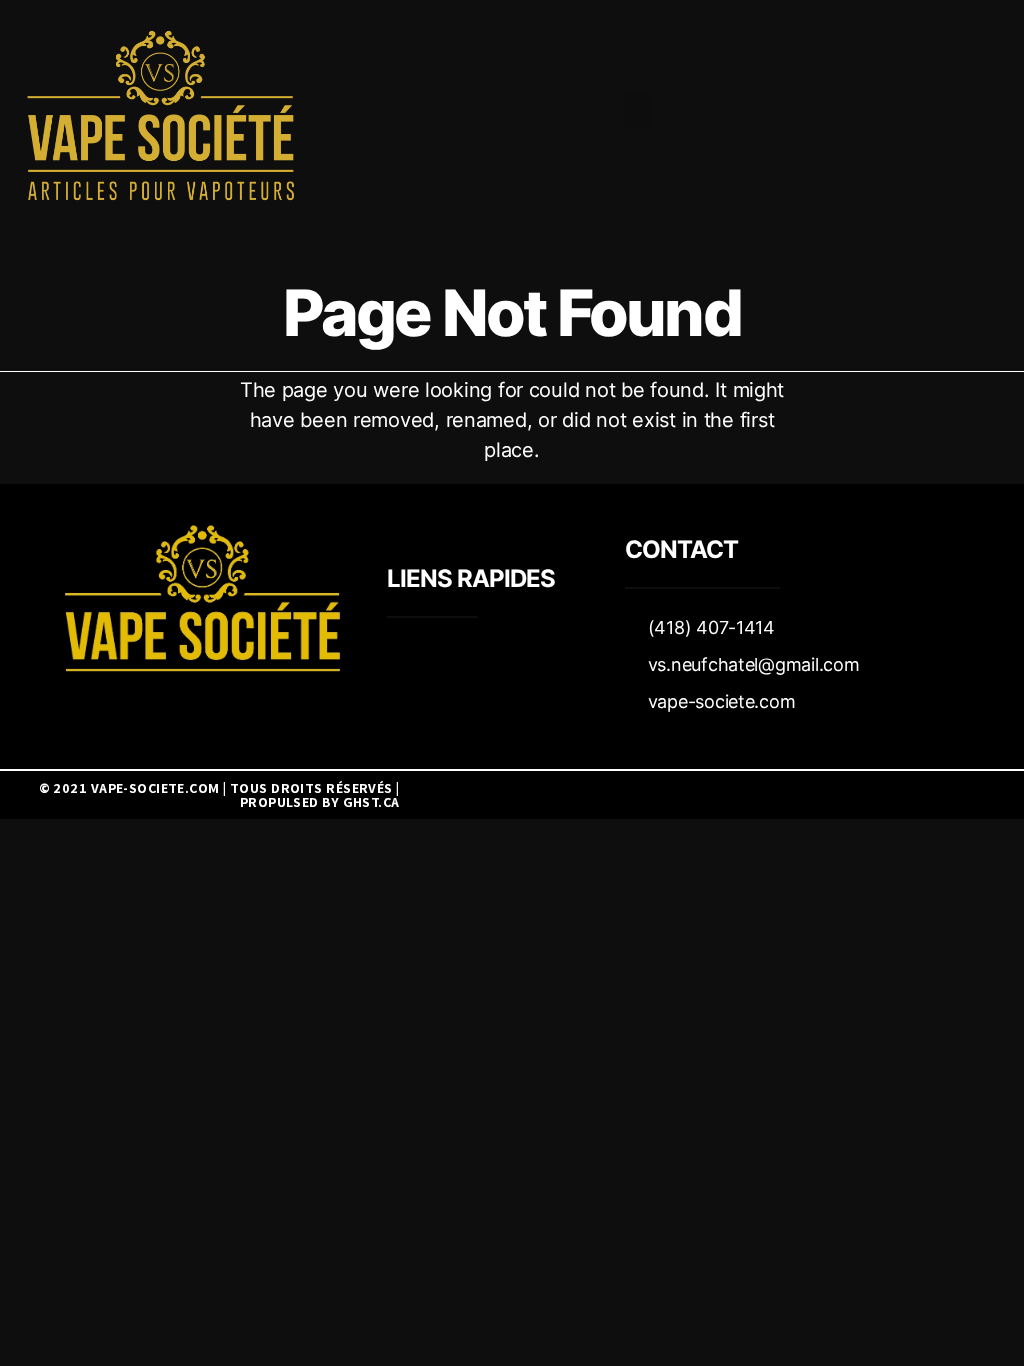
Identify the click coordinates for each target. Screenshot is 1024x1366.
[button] (638, 110)
